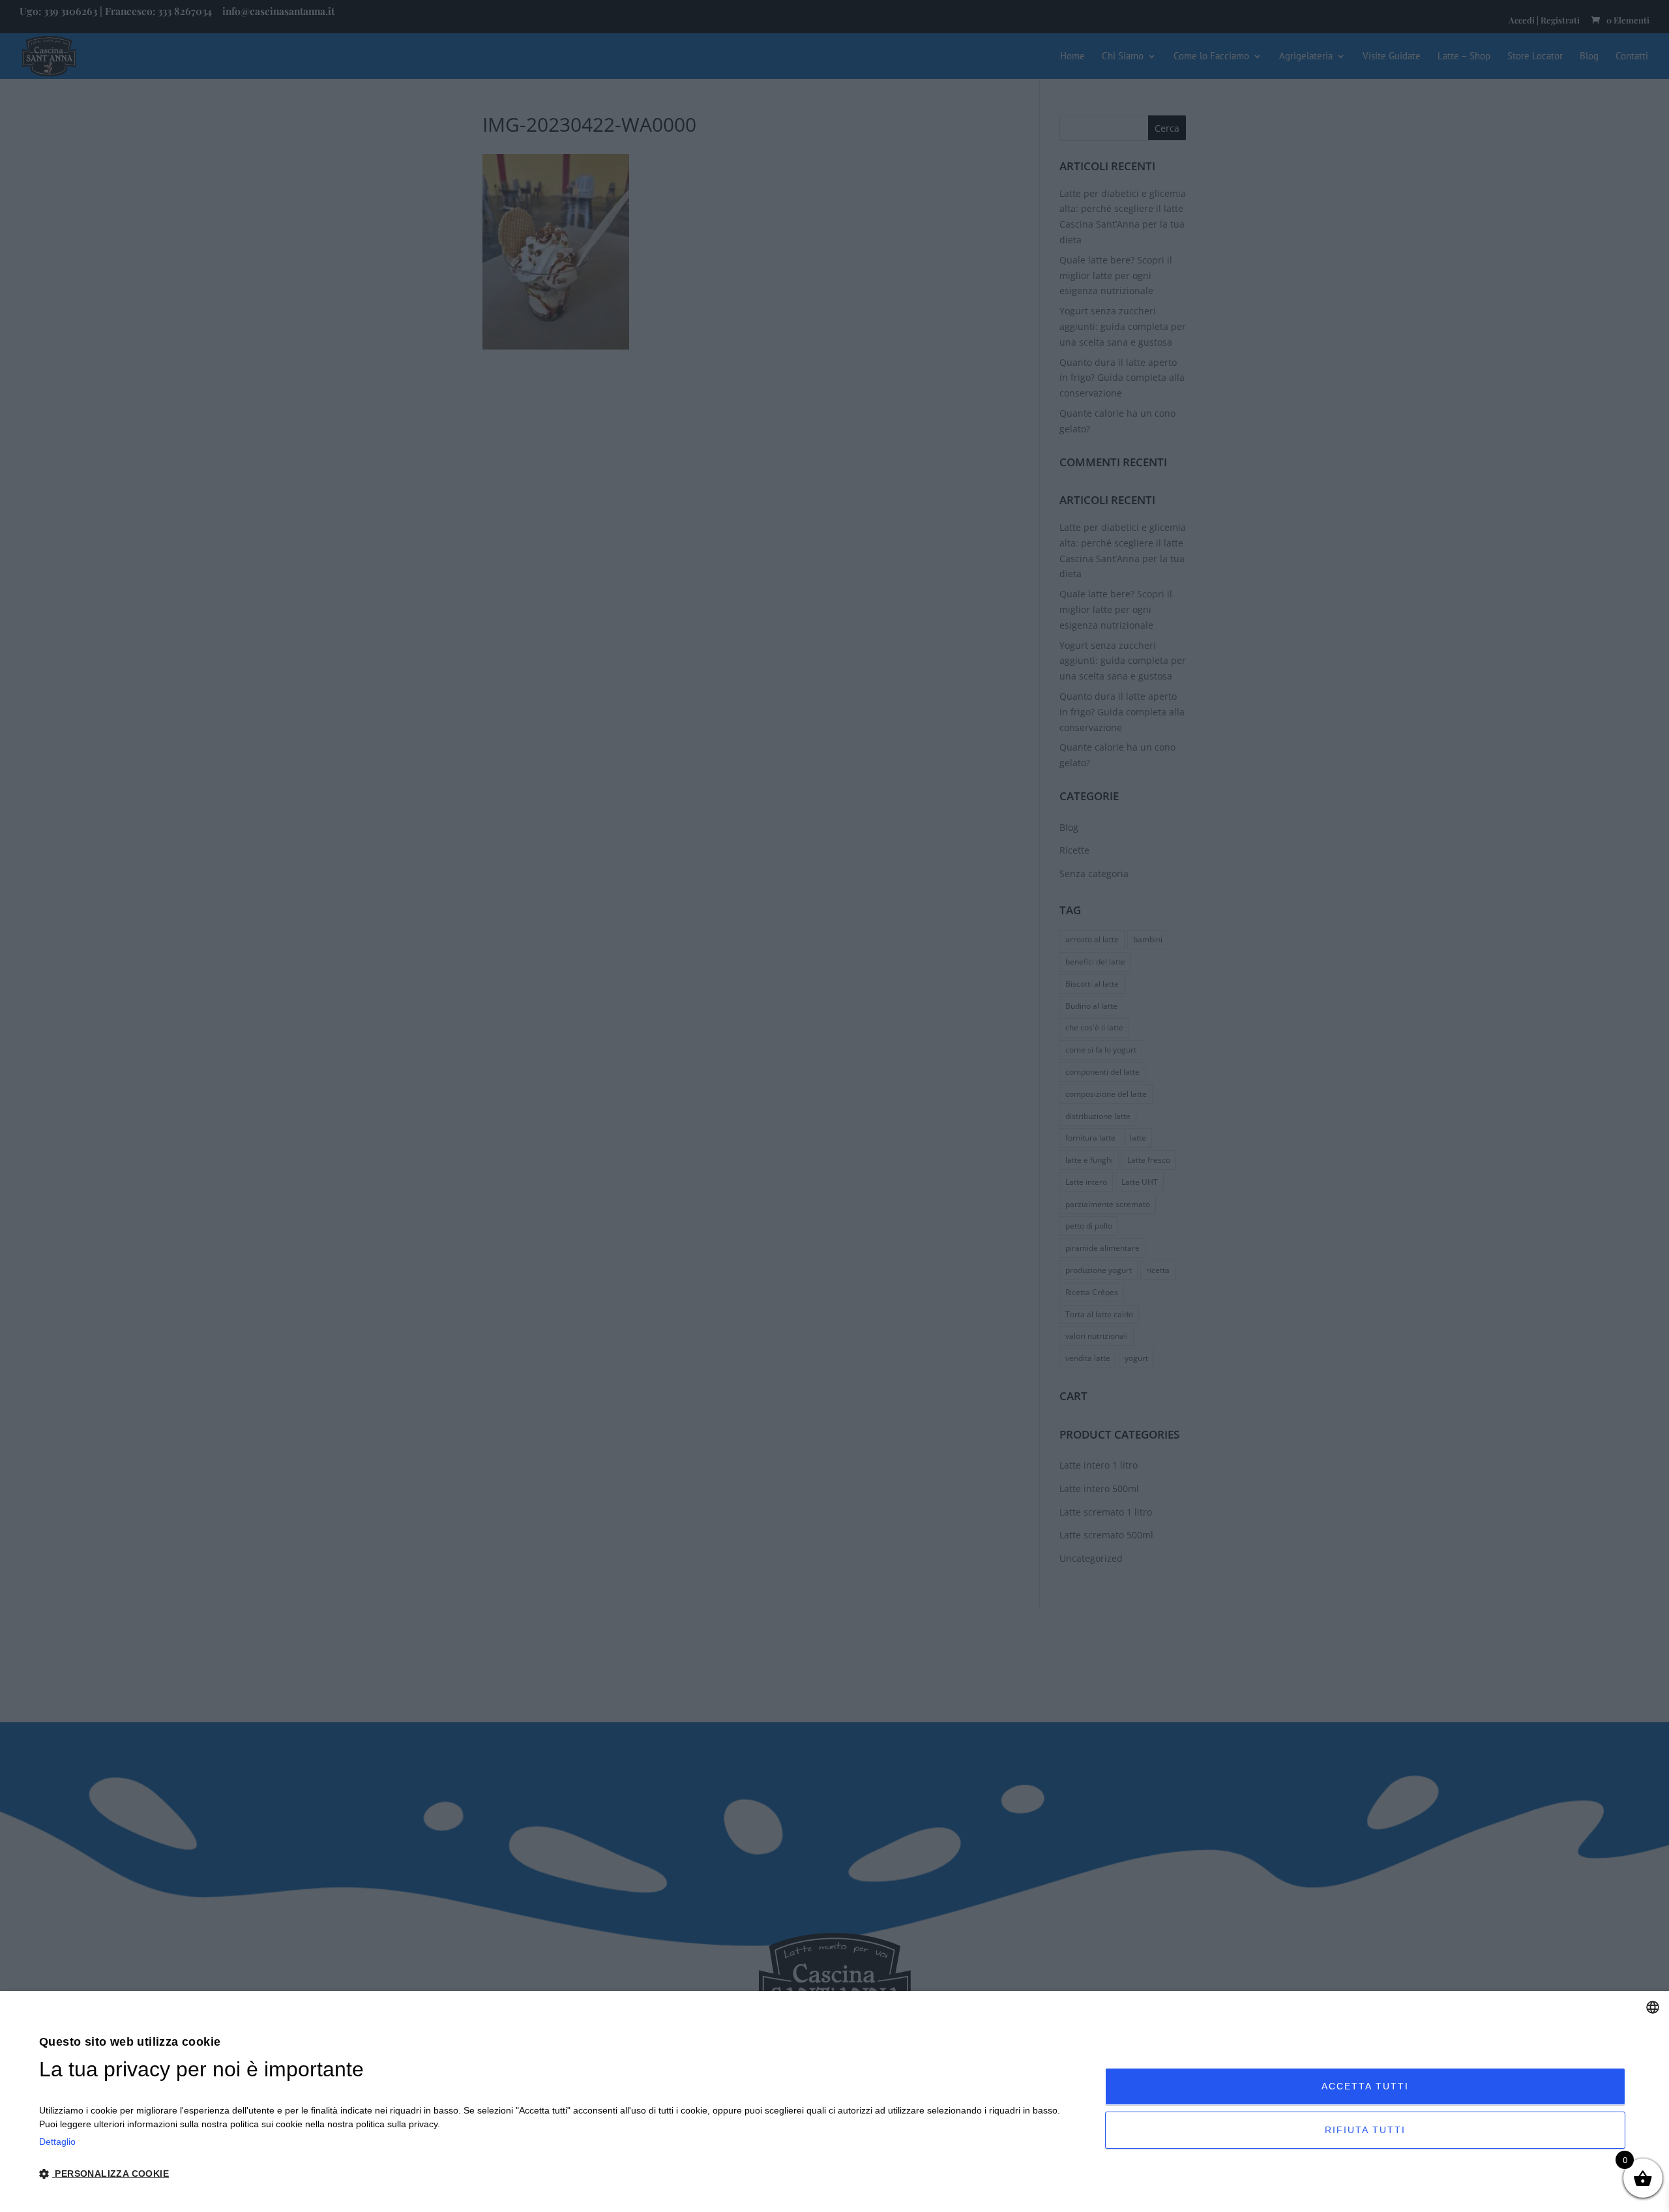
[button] (556, 2175)
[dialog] (834, 2101)
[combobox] (1653, 2007)
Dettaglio (57, 2142)
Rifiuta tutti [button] (1365, 2130)
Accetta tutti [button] (1365, 2086)
